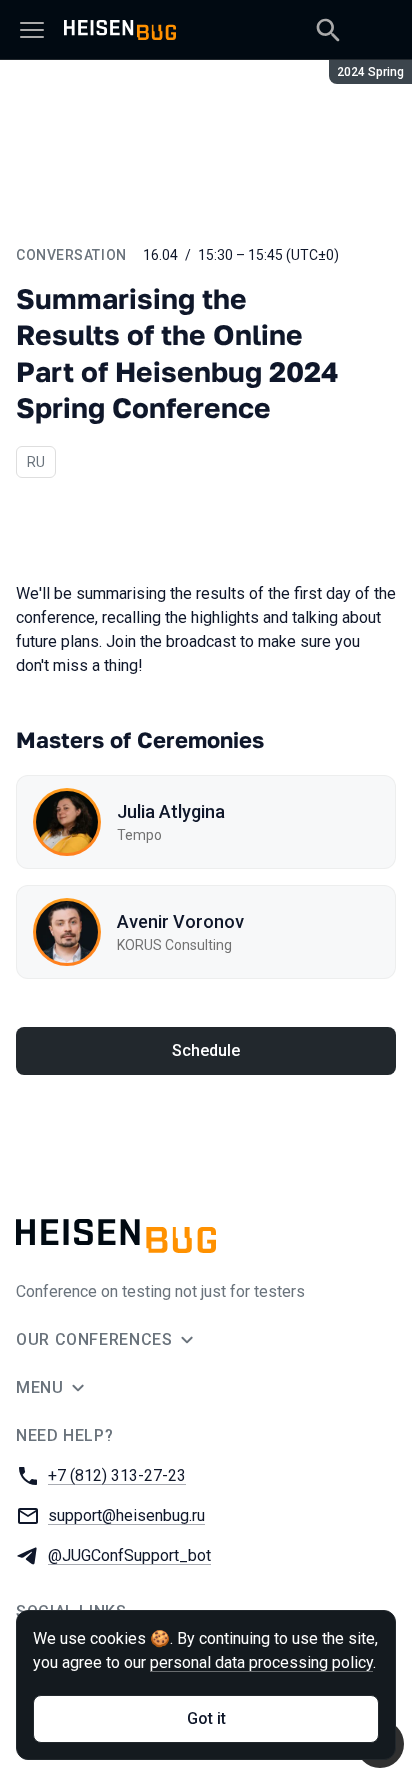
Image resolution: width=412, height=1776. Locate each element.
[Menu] (32, 30)
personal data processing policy (261, 1662)
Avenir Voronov (180, 921)
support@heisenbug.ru (126, 1515)
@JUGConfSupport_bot (129, 1555)
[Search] (328, 30)
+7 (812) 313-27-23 (117, 1475)
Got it (206, 1718)
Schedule (206, 1050)
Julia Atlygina (171, 811)
